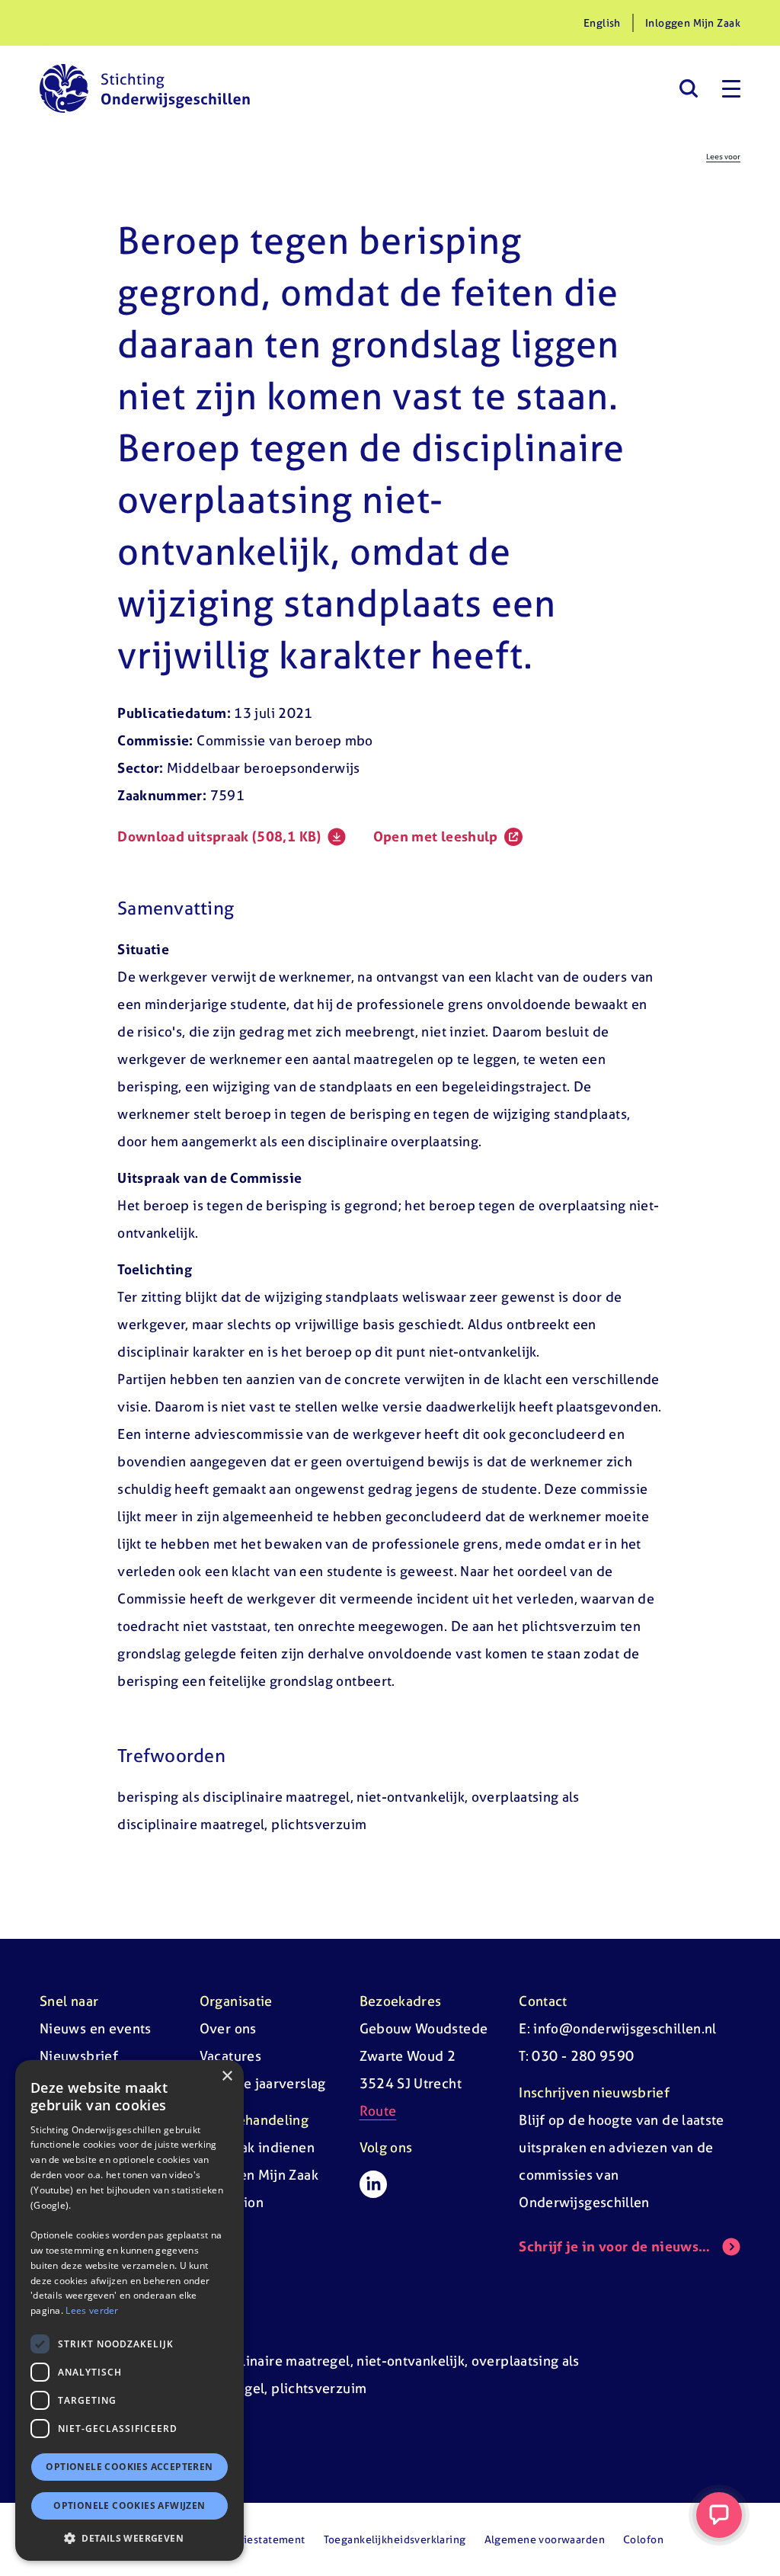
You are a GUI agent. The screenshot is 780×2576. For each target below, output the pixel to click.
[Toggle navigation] (731, 88)
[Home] (145, 88)
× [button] (227, 2076)
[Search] (688, 88)
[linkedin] (373, 2184)
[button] (129, 2538)
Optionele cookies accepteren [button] (129, 2467)
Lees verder (92, 2310)
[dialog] (129, 2310)
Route (378, 2111)
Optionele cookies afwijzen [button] (129, 2506)
